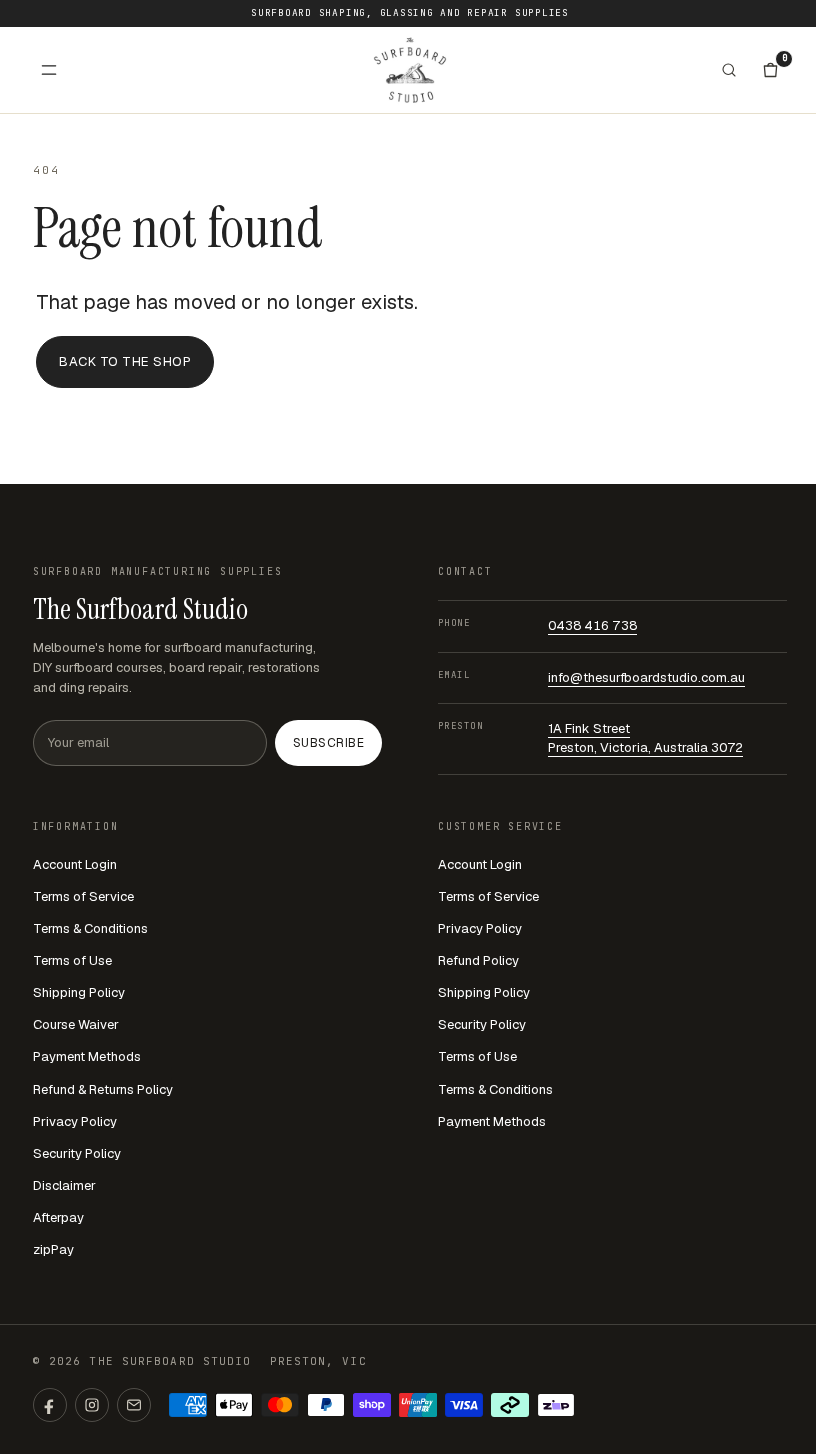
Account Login (75, 864)
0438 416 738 (592, 625)
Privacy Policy (75, 1121)
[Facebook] (50, 1405)
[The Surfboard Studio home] (410, 69)
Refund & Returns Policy (103, 1089)
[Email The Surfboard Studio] (134, 1405)
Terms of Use (72, 960)
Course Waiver (76, 1024)
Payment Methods (87, 1056)
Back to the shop (125, 361)
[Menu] (49, 70)
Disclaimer (64, 1185)
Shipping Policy (79, 992)
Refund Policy (478, 960)
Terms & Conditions (90, 928)
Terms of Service (83, 896)
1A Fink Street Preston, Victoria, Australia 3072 (645, 738)
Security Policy (77, 1153)
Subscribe (328, 743)
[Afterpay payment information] (510, 1405)
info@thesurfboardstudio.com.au (646, 677)
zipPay (53, 1249)
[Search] (729, 70)
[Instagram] (92, 1405)
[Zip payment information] (556, 1405)
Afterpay (58, 1217)
